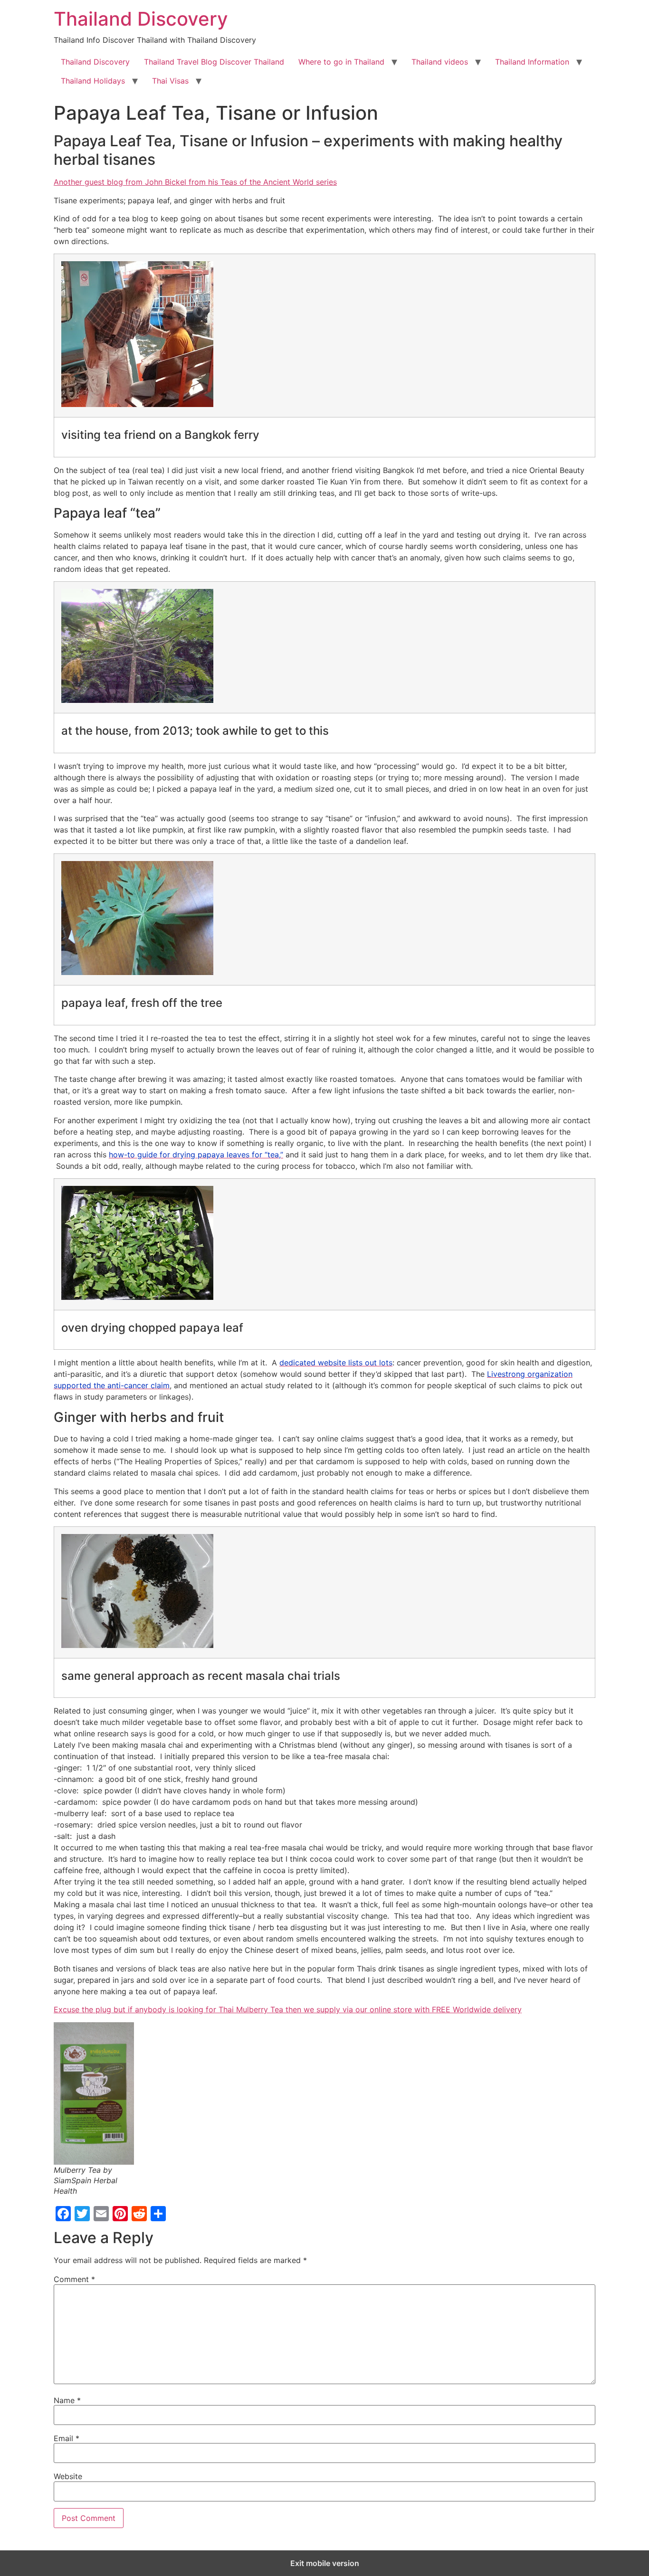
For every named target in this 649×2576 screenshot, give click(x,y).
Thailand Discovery (141, 19)
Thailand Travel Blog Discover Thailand (214, 62)
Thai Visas (170, 81)
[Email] (101, 2214)
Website (68, 2476)
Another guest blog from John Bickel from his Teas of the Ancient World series (195, 182)
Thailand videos (440, 62)
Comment (74, 2279)
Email (67, 2438)
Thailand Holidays (93, 81)
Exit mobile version (325, 2563)
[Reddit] (139, 2214)
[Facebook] (63, 2214)
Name (67, 2400)
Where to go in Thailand (341, 62)
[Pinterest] (120, 2214)
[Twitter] (82, 2214)
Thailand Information (532, 62)
